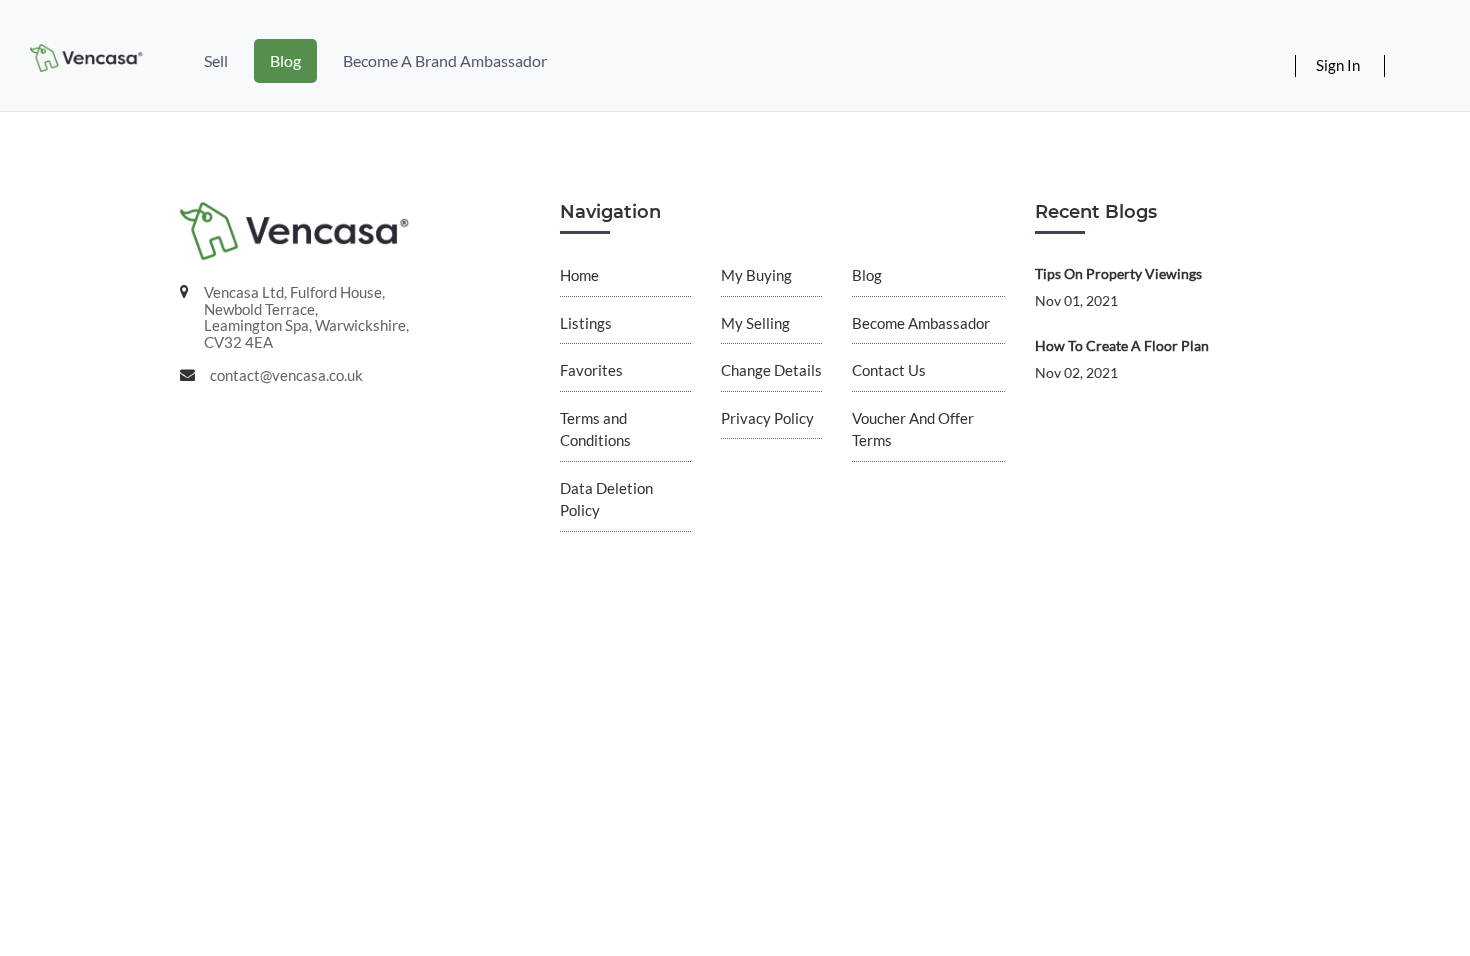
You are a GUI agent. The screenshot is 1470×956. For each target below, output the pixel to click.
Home (579, 275)
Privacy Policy (767, 418)
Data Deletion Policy (606, 499)
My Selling (755, 323)
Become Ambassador (921, 323)
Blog (285, 60)
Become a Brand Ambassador (445, 60)
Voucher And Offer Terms (913, 429)
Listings (586, 323)
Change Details (771, 370)
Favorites (591, 370)
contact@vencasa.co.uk (286, 375)
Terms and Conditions (595, 429)
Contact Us (889, 370)
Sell (216, 60)
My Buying (756, 275)
